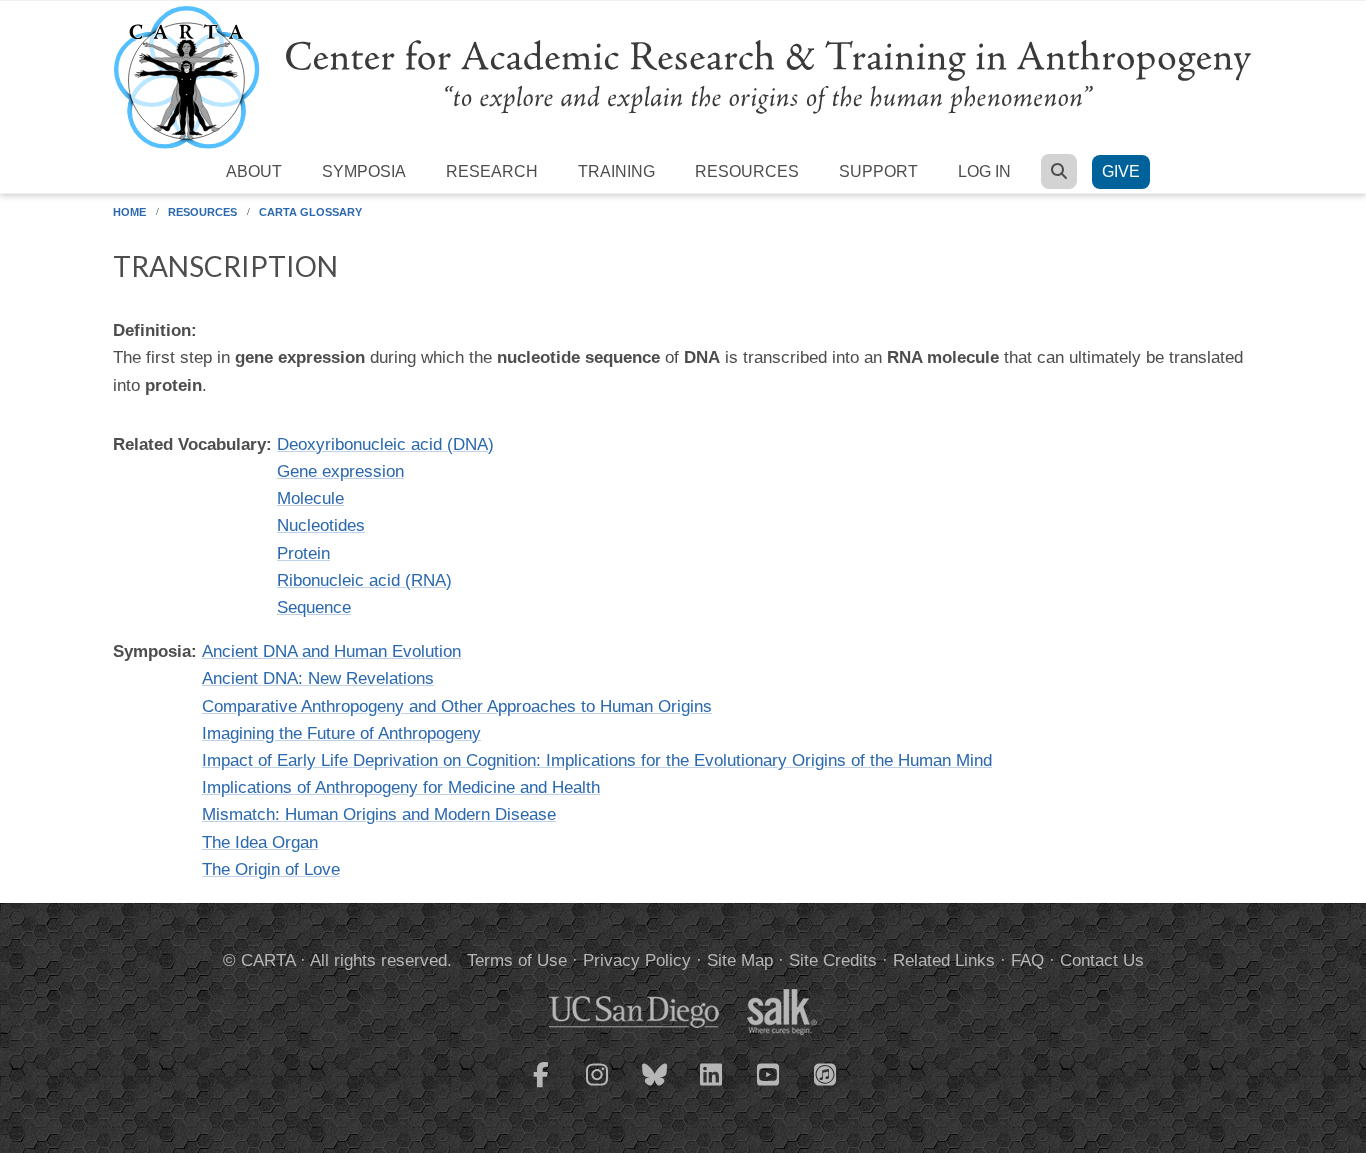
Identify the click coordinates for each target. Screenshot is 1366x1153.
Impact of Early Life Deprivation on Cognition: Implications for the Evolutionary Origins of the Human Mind (597, 760)
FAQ (1027, 960)
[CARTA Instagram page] (598, 1087)
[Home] (683, 76)
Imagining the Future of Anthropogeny (341, 733)
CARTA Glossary (310, 212)
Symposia (364, 171)
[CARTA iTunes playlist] (826, 1073)
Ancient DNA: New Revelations (318, 678)
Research (492, 171)
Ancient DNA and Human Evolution (331, 651)
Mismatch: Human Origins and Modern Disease (379, 814)
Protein (303, 553)
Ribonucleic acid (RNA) (364, 580)
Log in (984, 171)
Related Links (944, 960)
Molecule (310, 498)
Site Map (740, 960)
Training (616, 171)
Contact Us (1102, 960)
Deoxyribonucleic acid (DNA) (385, 444)
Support (878, 171)
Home (129, 212)
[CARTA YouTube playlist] (769, 1087)
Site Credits (833, 960)
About (254, 171)
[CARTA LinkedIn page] (712, 1087)
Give (1121, 171)
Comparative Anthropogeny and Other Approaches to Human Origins (457, 706)
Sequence (314, 607)
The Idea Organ (260, 842)
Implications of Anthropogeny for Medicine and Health (401, 787)
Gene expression (340, 471)
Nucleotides (321, 525)
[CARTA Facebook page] (541, 1087)
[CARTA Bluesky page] (655, 1087)
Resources (747, 171)
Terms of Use (517, 960)
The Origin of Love (271, 869)
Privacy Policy (637, 960)
